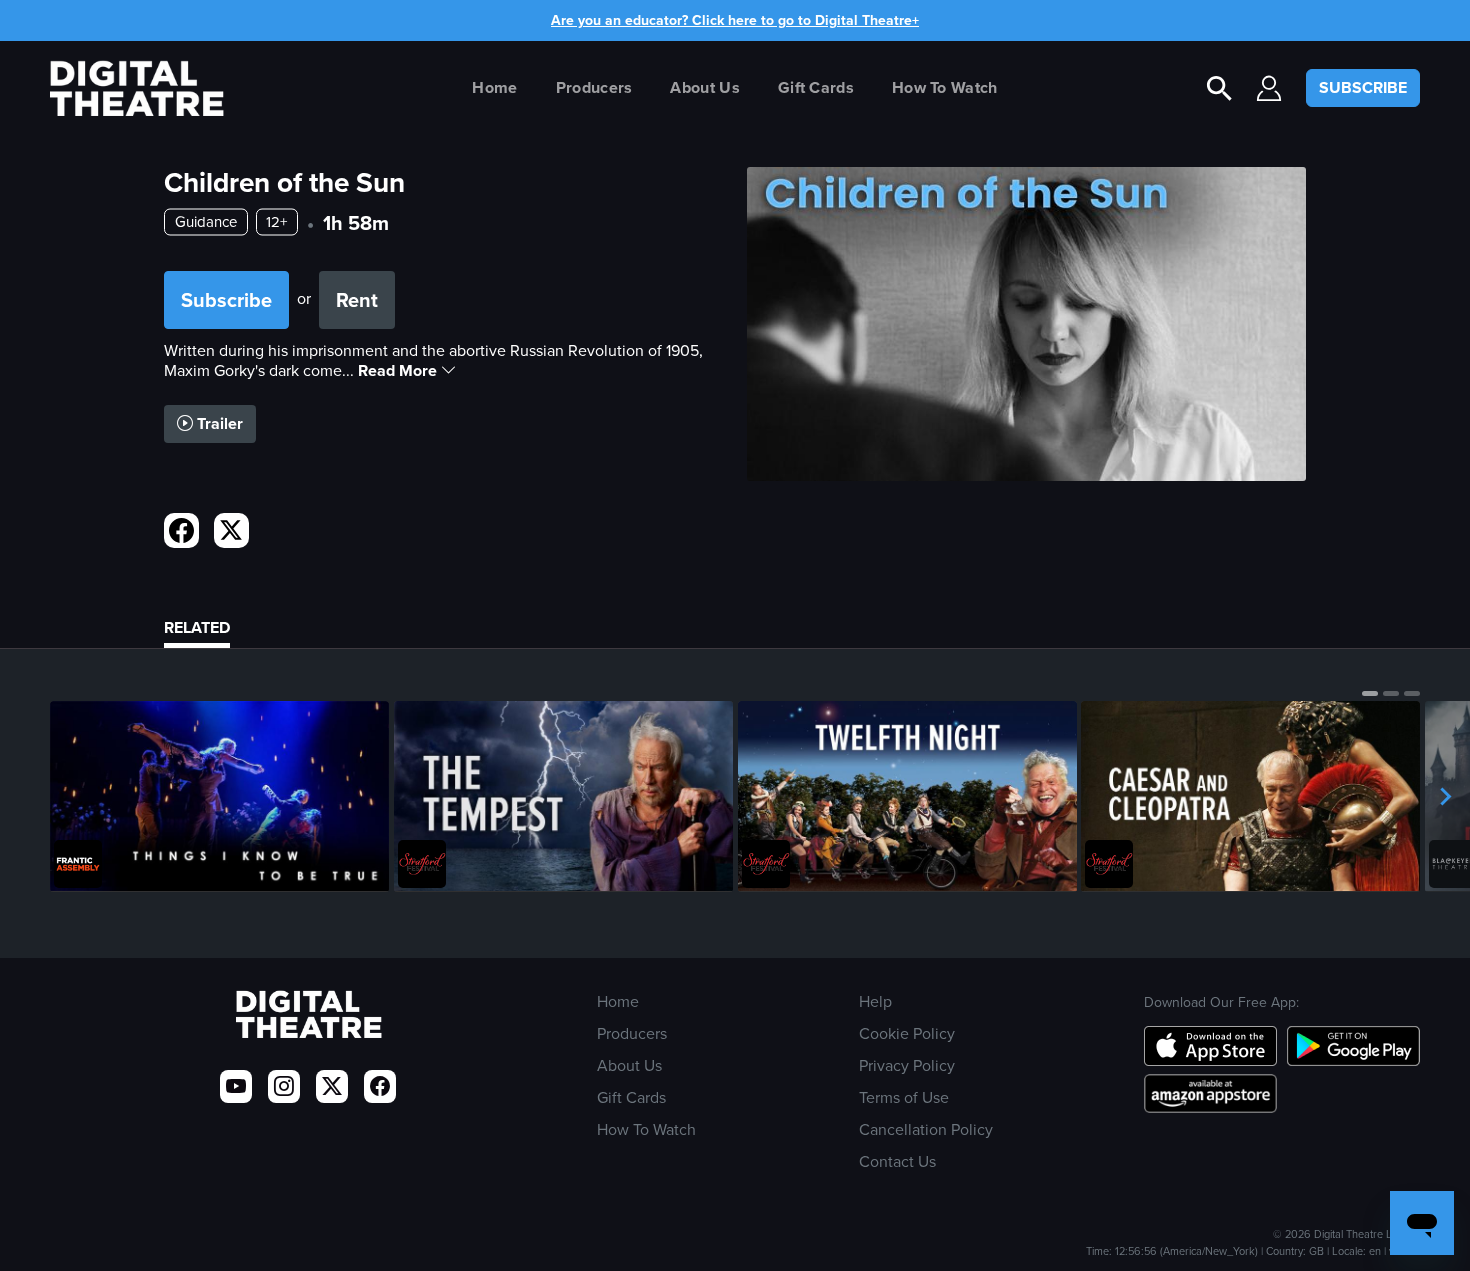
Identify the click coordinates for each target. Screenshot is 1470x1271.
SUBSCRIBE (1363, 87)
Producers (594, 87)
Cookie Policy (907, 1033)
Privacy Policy (907, 1065)
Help (875, 1001)
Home (494, 87)
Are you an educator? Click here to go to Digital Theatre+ (735, 20)
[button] (1370, 693)
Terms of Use (904, 1097)
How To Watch (945, 87)
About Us (704, 87)
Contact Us (897, 1161)
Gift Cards (816, 87)
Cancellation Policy (926, 1129)
